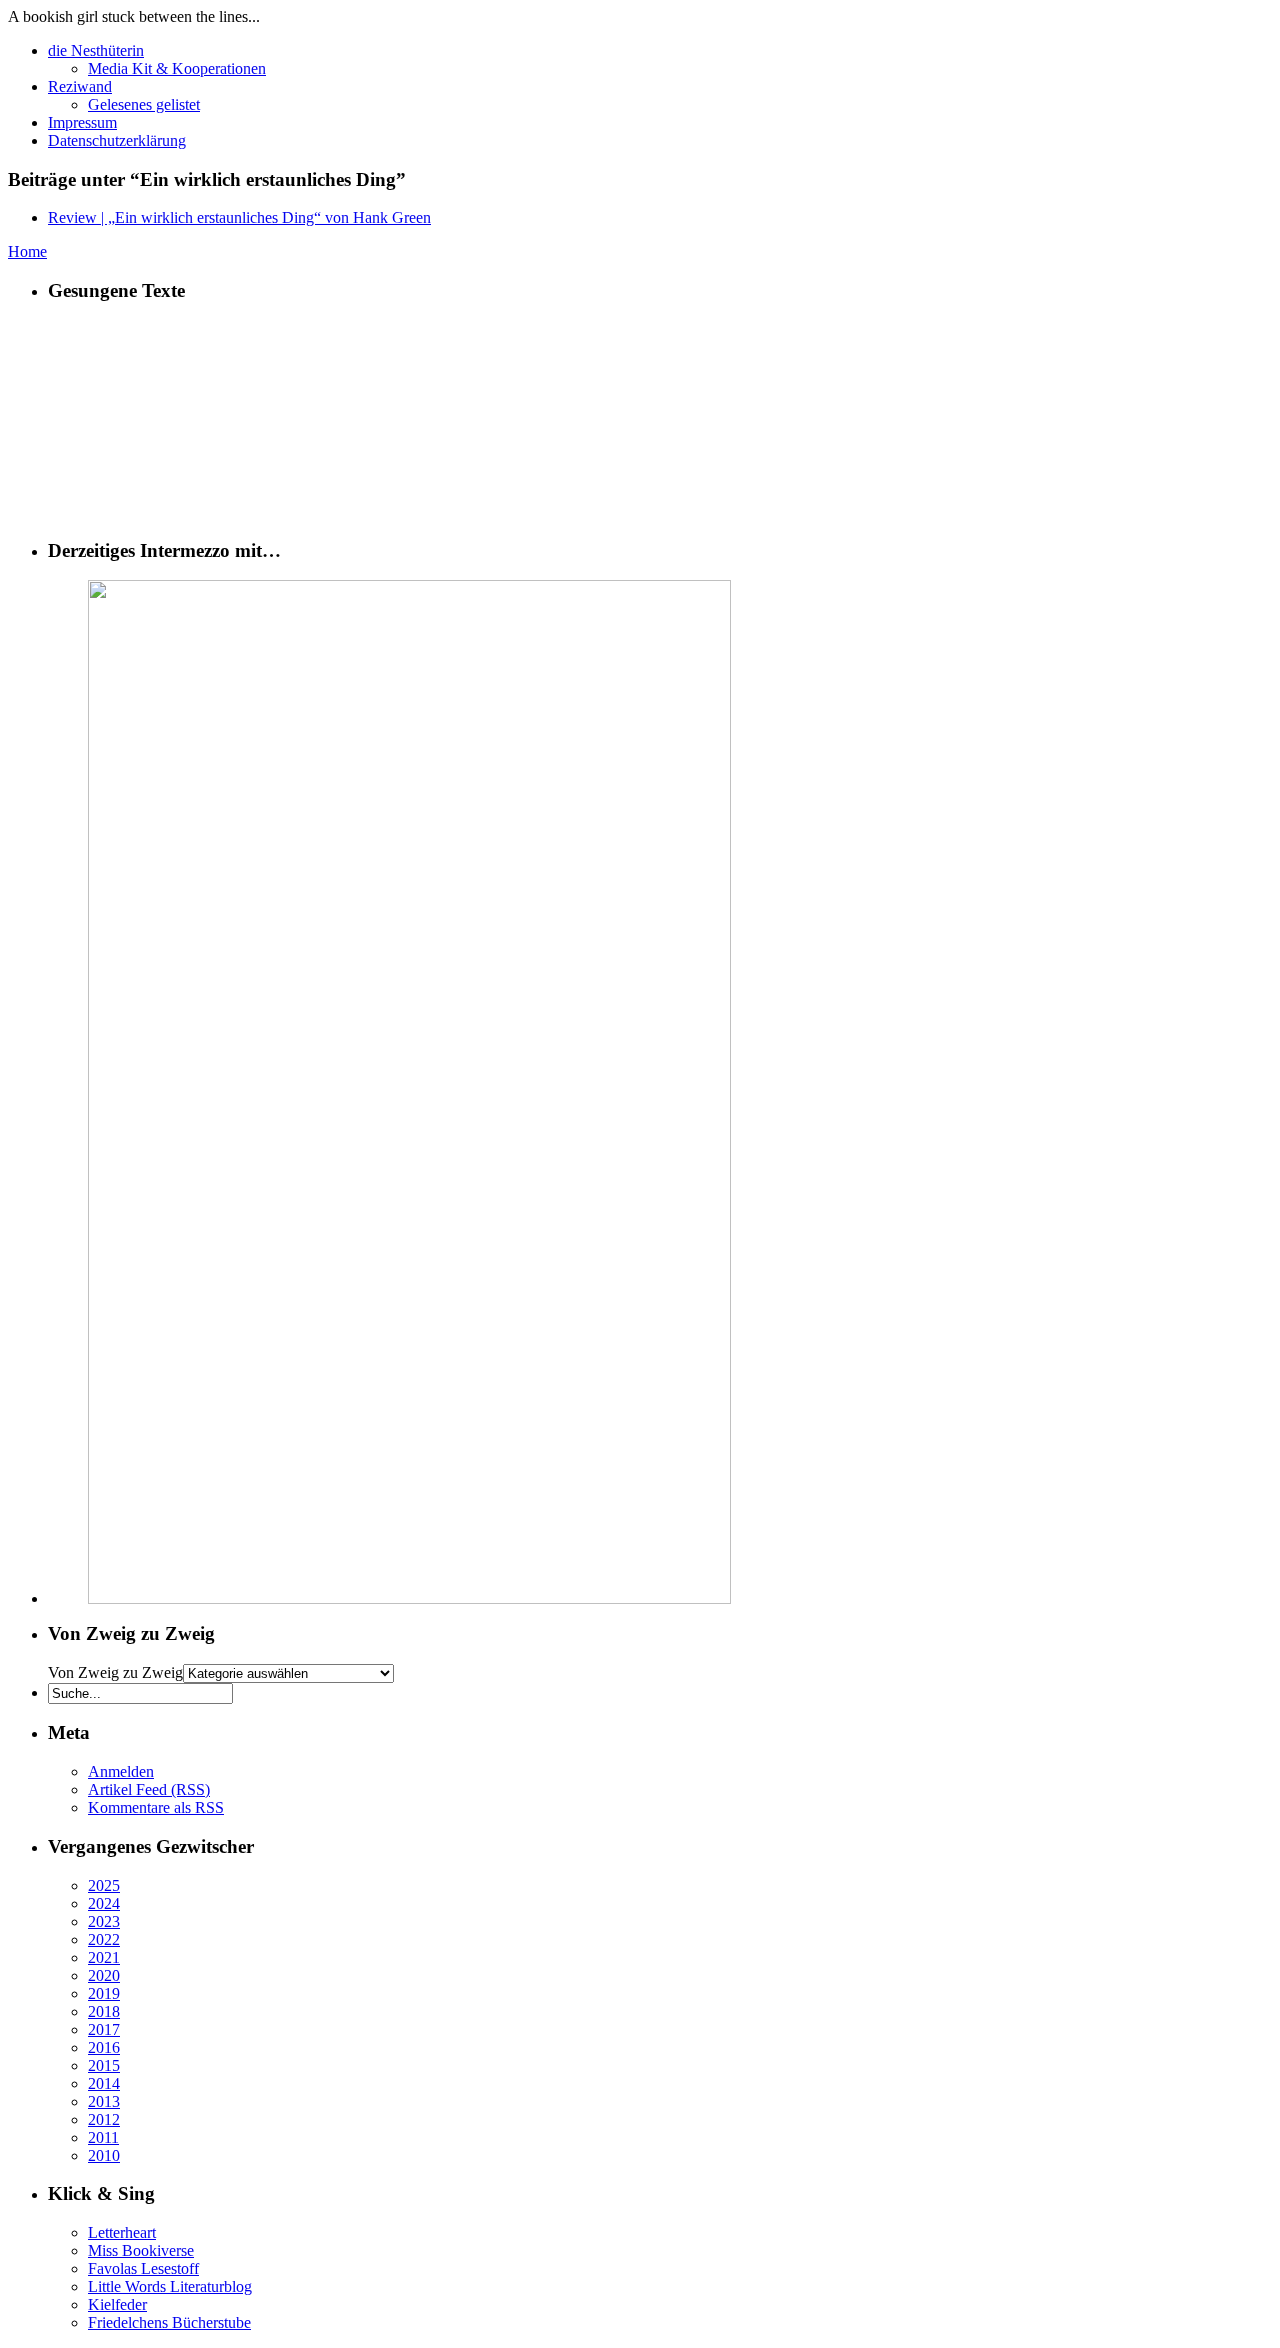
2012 (104, 2119)
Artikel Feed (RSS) (149, 1789)
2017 (104, 2029)
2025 (104, 1885)
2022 (104, 1939)
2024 (104, 1903)
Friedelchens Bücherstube (169, 2322)
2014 (104, 2083)
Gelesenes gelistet (144, 104)
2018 (104, 2011)
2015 (104, 2065)
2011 (103, 2137)
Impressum (82, 122)
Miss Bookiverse (141, 2250)
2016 (104, 2047)
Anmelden (121, 1771)
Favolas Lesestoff (143, 2268)
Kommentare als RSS (156, 1807)
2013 (104, 2101)
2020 (104, 1975)
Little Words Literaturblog (170, 2286)
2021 (104, 1957)
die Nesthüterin (96, 50)
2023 (104, 1921)
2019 (104, 1993)
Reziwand (80, 86)
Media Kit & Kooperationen (177, 68)
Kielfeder (117, 2304)
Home (27, 251)
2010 (104, 2155)
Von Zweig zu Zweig (115, 1672)
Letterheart (122, 2232)
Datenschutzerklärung (117, 140)
